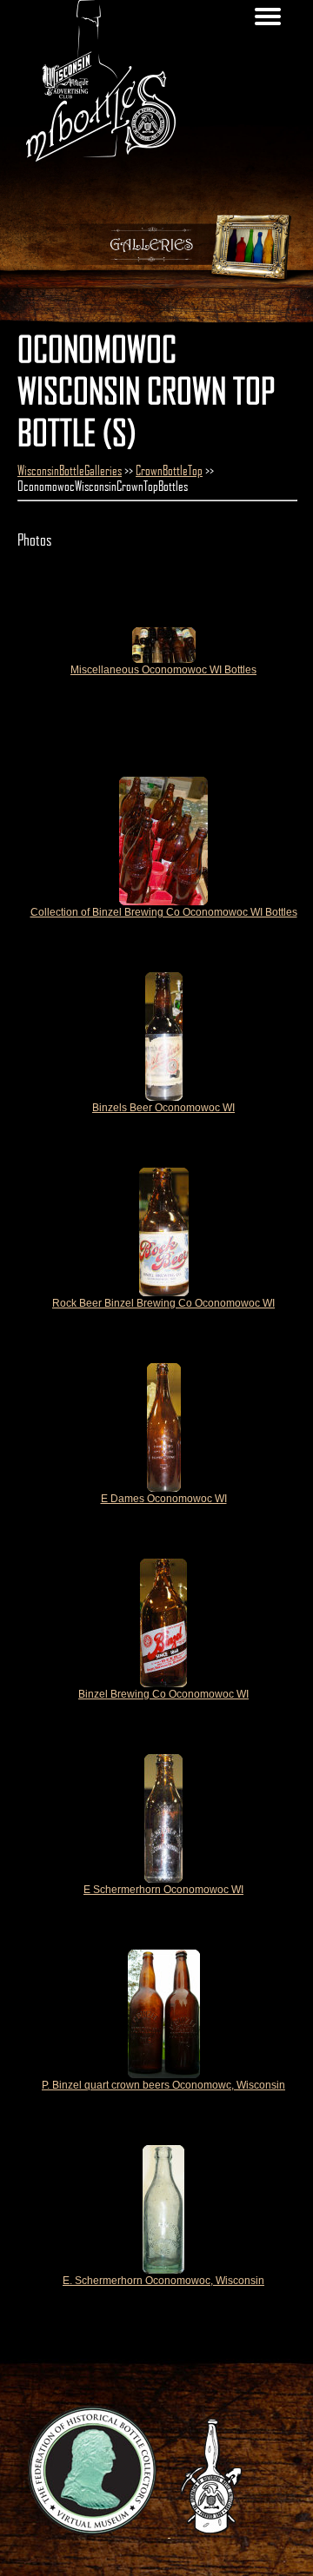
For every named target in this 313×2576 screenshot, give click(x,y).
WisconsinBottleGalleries (70, 470)
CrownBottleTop (169, 470)
